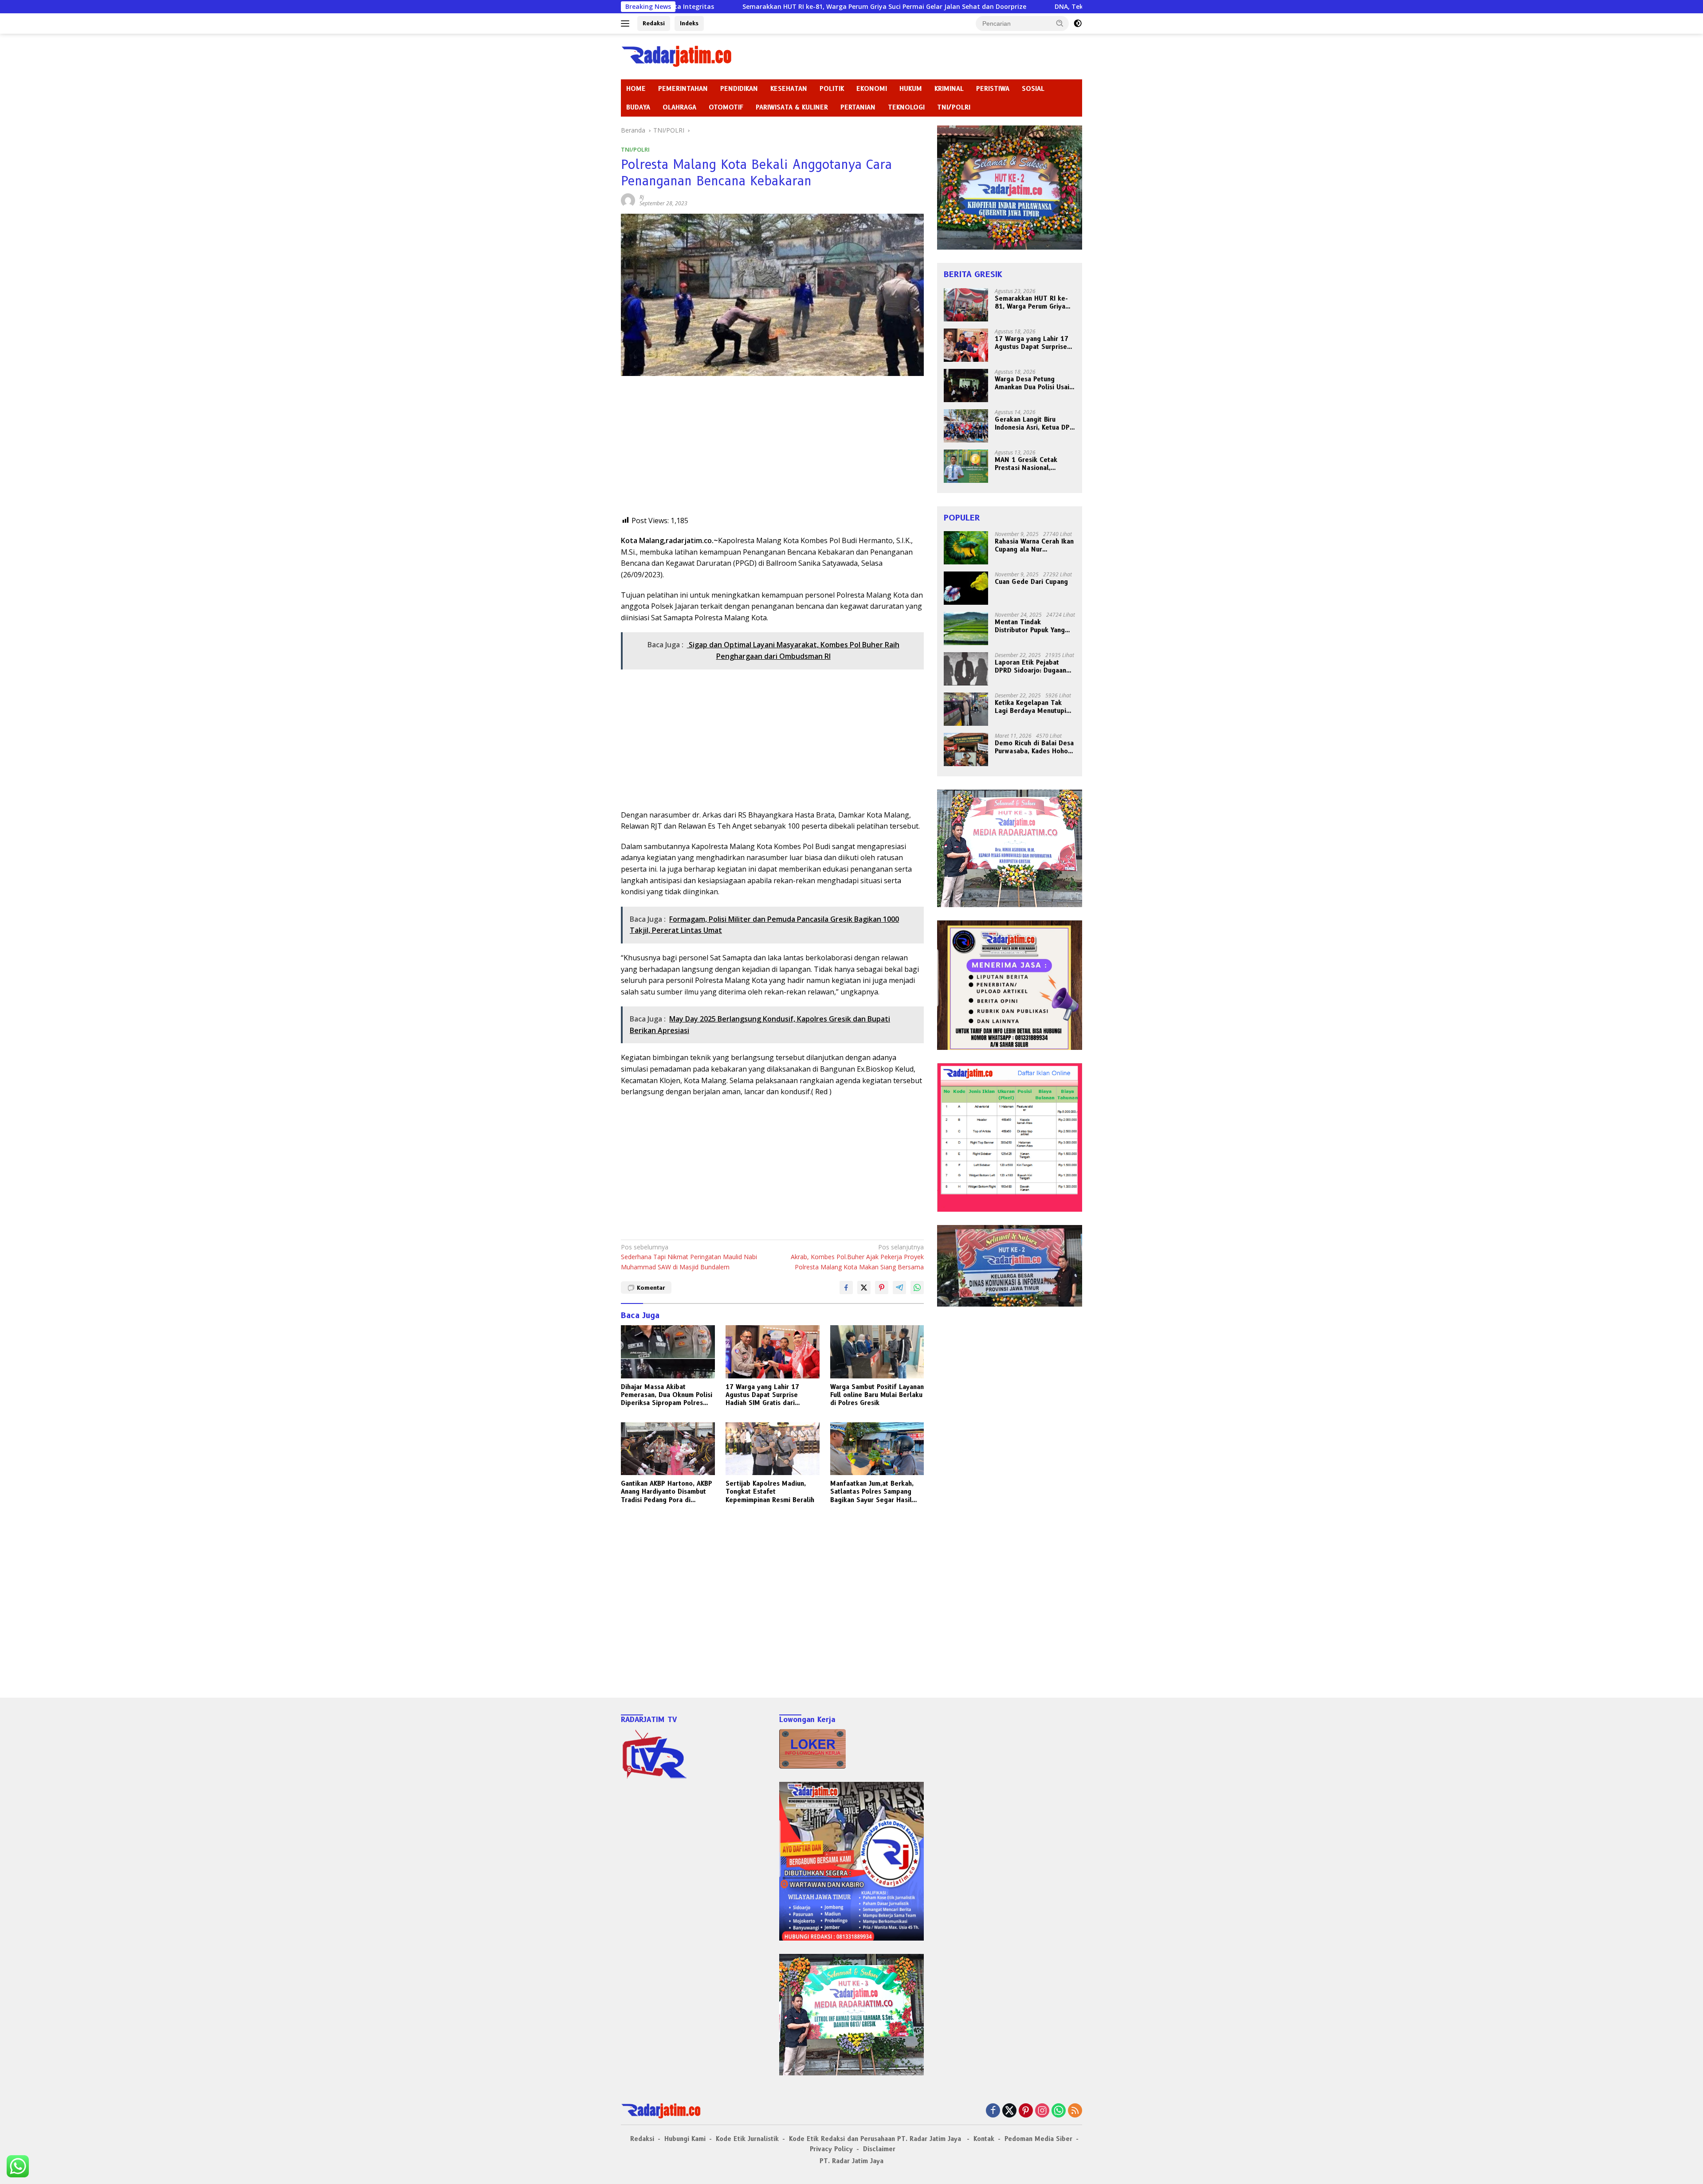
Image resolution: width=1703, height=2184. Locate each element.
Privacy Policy (831, 2149)
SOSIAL (1033, 89)
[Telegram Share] (899, 1288)
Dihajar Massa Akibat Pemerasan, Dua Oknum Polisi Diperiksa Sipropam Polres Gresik (667, 1395)
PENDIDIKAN (739, 89)
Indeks (689, 23)
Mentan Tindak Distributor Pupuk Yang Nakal (1030, 626)
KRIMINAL (949, 89)
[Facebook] (993, 2111)
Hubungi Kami (685, 2139)
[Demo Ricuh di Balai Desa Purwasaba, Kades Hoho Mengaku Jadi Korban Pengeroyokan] (966, 750)
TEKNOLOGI (906, 107)
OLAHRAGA (679, 107)
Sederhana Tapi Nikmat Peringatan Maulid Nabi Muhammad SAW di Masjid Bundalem (689, 1257)
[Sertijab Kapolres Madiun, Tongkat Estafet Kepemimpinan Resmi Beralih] (773, 1449)
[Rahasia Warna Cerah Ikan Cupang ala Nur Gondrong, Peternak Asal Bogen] (966, 548)
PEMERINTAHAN (683, 89)
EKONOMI (872, 89)
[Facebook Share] (846, 1288)
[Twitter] (1009, 2111)
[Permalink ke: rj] (628, 200)
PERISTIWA (993, 89)
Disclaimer (879, 2149)
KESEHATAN (789, 89)
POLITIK (832, 89)
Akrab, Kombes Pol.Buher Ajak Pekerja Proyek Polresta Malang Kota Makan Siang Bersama (857, 1257)
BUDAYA (638, 107)
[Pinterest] (1026, 2111)
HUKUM (911, 89)
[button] (1060, 23)
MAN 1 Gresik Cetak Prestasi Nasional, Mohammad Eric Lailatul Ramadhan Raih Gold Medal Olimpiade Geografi (1032, 464)
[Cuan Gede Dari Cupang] (966, 588)
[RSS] (1075, 2111)
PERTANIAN (858, 107)
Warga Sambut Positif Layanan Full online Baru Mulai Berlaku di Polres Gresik (877, 1395)
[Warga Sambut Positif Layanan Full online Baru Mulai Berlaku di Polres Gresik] (877, 1352)
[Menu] (627, 23)
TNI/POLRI (954, 107)
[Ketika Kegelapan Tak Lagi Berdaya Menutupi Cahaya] (966, 709)
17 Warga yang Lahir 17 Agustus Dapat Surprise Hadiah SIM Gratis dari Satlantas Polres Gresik (762, 1395)
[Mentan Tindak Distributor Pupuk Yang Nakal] (966, 628)
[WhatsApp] (1059, 2111)
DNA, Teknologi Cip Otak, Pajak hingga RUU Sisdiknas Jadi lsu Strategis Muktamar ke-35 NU (1011, 7)
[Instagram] (1042, 2111)
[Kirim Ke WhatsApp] (917, 1288)
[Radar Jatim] (676, 56)
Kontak (984, 2139)
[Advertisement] (772, 453)
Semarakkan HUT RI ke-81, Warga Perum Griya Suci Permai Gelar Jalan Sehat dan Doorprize (698, 7)
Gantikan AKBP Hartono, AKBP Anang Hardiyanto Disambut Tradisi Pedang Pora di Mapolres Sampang (667, 1492)
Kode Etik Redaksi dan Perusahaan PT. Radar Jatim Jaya (876, 2139)
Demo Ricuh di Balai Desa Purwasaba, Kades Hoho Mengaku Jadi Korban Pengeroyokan (1034, 747)
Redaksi (654, 23)
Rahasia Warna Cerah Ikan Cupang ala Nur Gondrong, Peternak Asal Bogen (1034, 545)
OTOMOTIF (726, 107)
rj (642, 197)
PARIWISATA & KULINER (792, 107)
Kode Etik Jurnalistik (747, 2139)
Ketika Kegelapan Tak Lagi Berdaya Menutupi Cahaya (1030, 707)
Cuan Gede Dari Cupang (1031, 582)
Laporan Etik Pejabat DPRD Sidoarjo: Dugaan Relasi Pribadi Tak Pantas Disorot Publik (1034, 666)
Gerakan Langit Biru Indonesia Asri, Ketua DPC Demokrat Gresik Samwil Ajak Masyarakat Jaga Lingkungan (1034, 423)
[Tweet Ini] (864, 1288)
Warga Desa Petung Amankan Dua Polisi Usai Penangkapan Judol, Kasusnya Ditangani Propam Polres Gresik (1032, 383)
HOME (636, 89)
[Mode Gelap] (1078, 23)
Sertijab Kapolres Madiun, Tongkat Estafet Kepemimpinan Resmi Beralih (770, 1491)
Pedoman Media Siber (1038, 2139)
